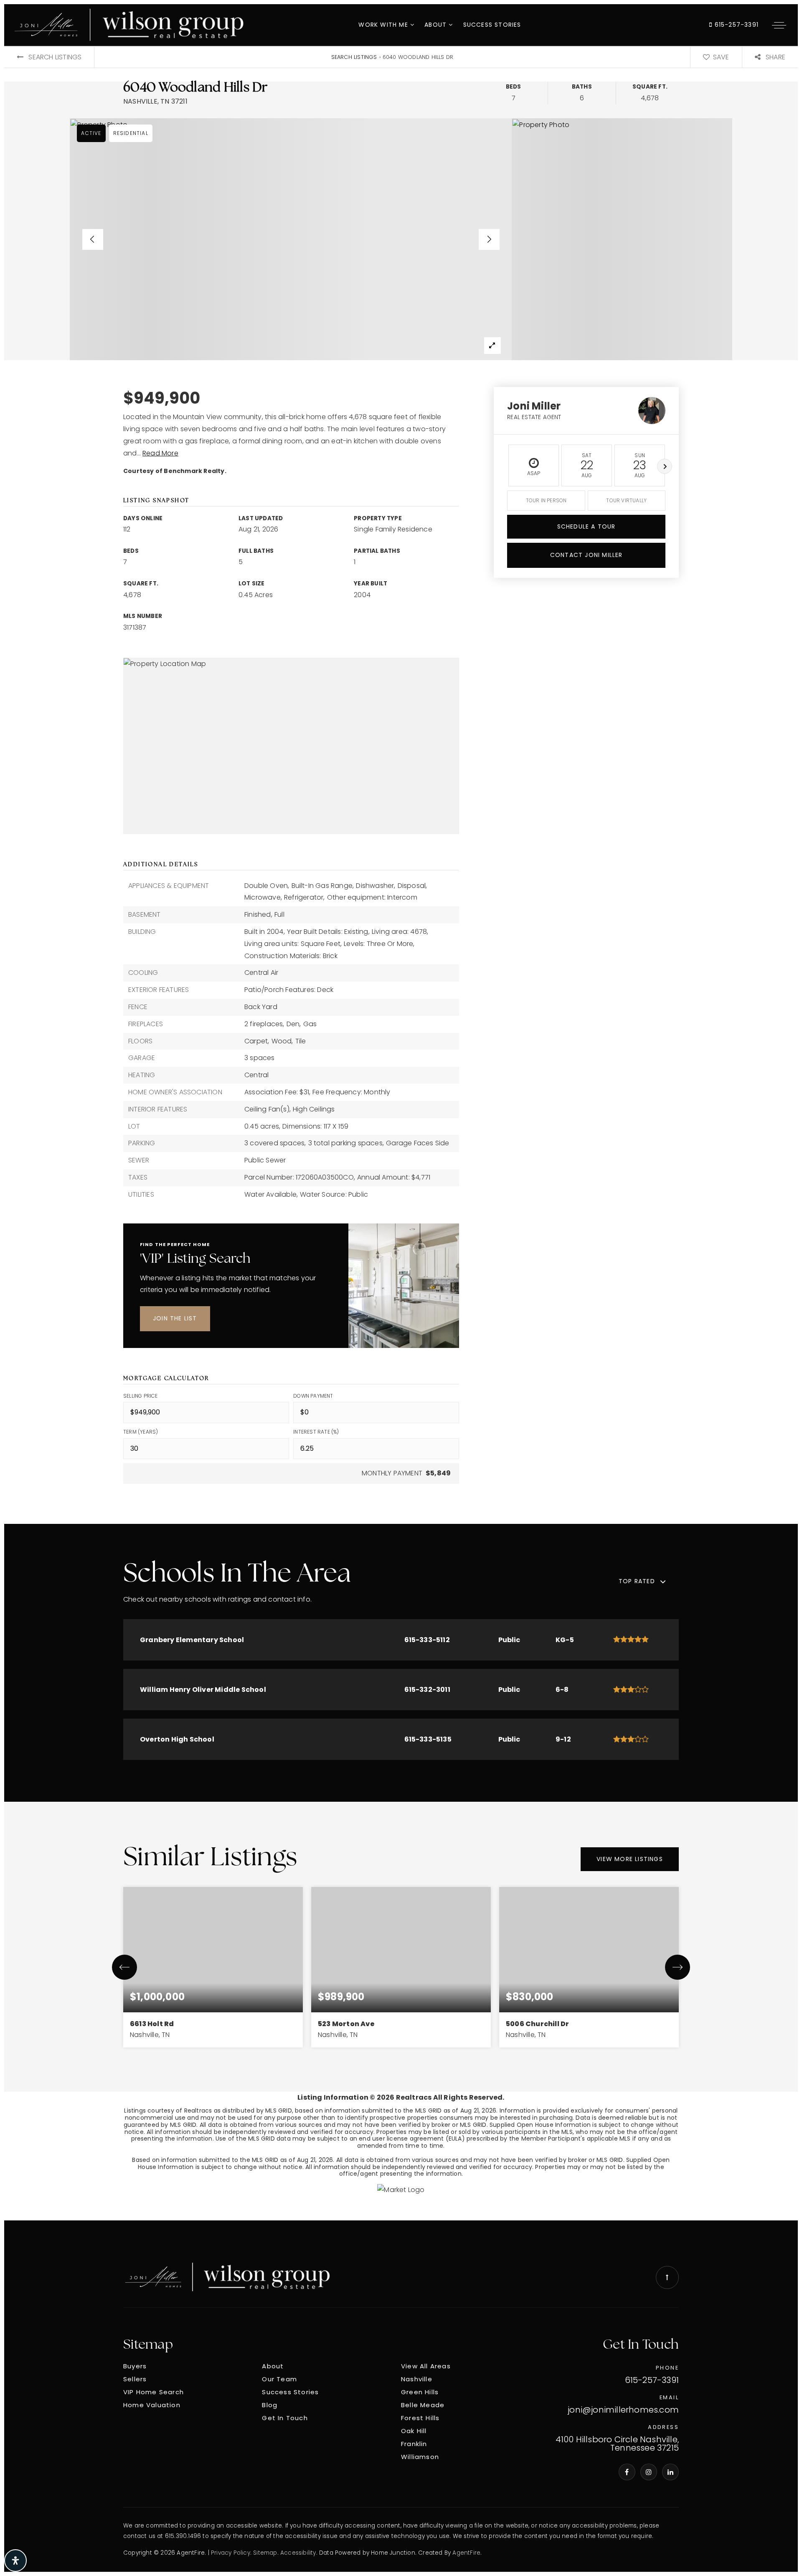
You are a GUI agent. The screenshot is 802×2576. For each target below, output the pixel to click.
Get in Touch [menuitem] (285, 2418)
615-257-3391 (735, 25)
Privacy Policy (231, 2553)
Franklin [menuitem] (414, 2444)
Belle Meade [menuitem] (423, 2405)
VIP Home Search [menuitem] (154, 2392)
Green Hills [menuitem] (420, 2392)
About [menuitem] (437, 25)
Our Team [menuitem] (279, 2379)
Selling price (141, 1396)
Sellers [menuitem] (135, 2379)
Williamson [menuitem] (420, 2457)
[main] (401, 1133)
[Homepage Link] (129, 24)
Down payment (313, 1396)
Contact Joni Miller (586, 555)
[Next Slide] (489, 239)
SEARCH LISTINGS (354, 57)
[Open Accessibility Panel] (15, 2561)
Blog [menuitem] (270, 2405)
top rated (637, 1581)
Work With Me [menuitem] (384, 25)
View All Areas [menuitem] (426, 2366)
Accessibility (298, 2553)
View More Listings (630, 1859)
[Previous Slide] (93, 239)
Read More (160, 453)
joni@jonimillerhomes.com (623, 2410)
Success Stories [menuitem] (492, 25)
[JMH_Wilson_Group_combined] (227, 2277)
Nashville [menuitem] (417, 2379)
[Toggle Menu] (779, 25)
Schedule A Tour (586, 526)
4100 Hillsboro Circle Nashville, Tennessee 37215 (617, 2444)
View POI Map (291, 745)
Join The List (175, 1318)
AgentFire (466, 2553)
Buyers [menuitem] (135, 2366)
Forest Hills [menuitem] (420, 2418)
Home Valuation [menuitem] (152, 2405)
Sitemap (265, 2553)
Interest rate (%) (316, 1432)
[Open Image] (291, 239)
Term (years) (141, 1432)
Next (665, 466)
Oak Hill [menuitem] (414, 2431)
